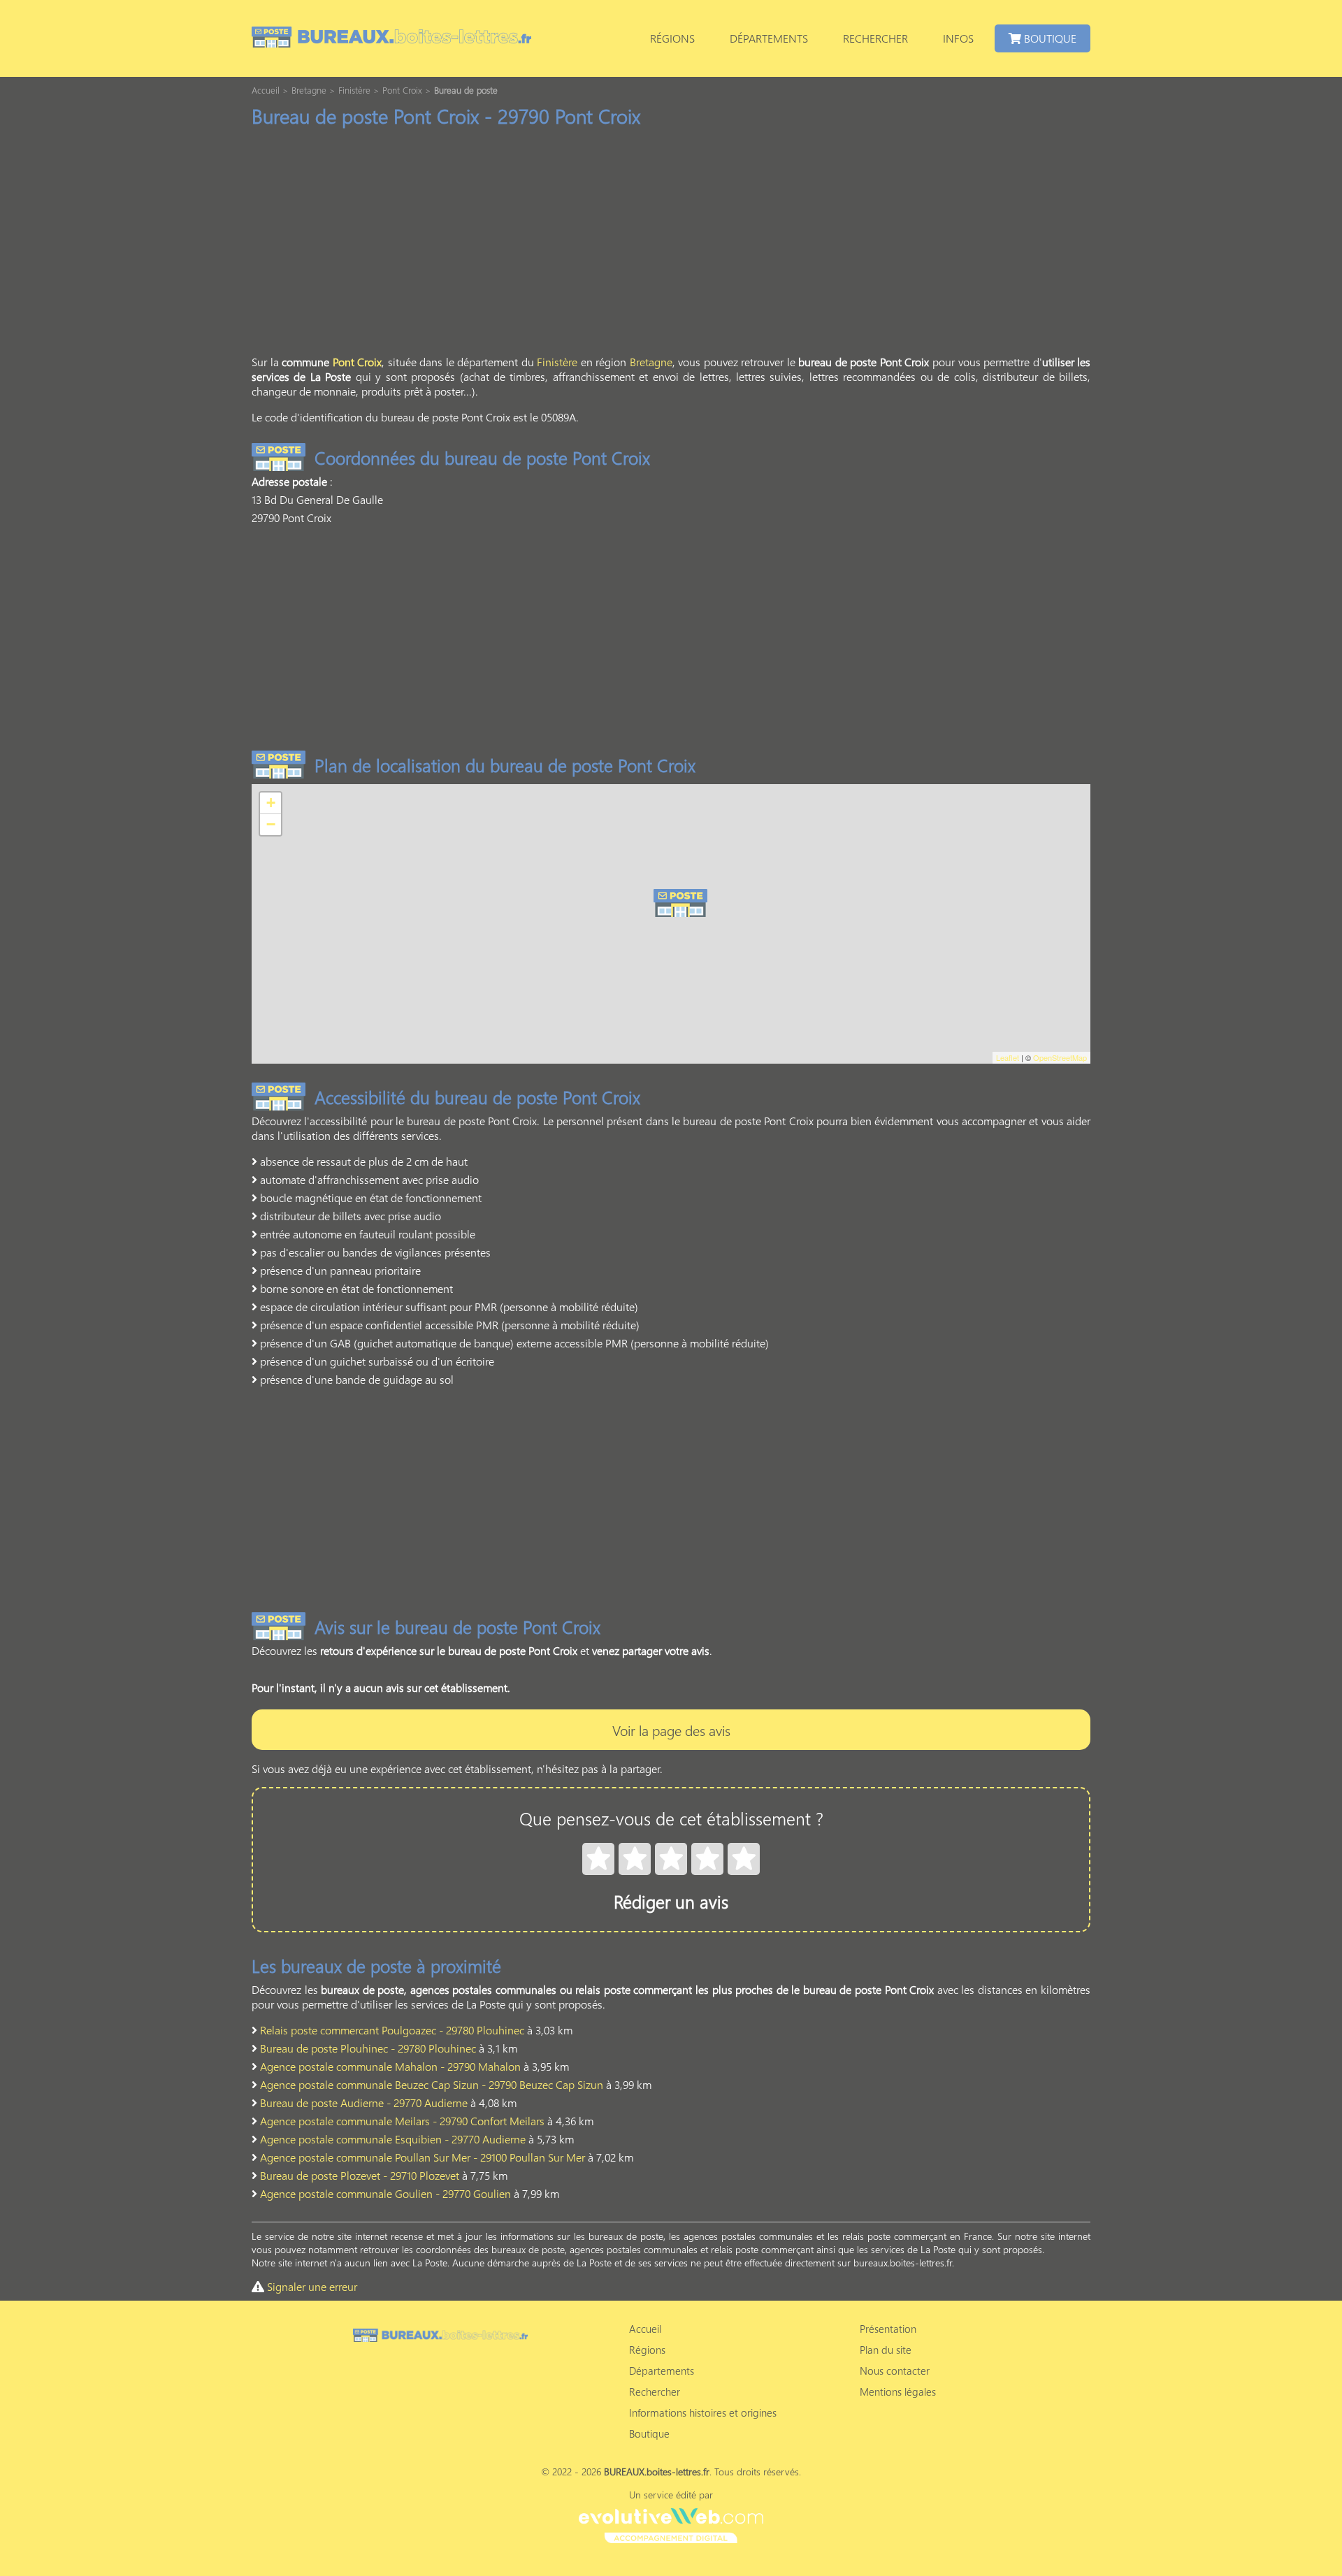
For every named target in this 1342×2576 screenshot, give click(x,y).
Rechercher (875, 38)
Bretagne (651, 362)
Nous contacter (895, 2371)
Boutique (1049, 38)
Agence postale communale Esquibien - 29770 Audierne (393, 2139)
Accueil (645, 2329)
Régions (672, 38)
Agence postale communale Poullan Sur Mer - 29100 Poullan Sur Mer (423, 2157)
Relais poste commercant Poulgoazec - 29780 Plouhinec (392, 2030)
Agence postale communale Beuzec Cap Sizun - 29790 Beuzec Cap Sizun (432, 2084)
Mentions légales (898, 2392)
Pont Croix (358, 362)
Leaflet (1008, 1057)
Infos (958, 38)
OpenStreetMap (1060, 1057)
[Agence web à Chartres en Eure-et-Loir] (671, 2524)
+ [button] (271, 803)
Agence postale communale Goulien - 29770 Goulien (385, 2193)
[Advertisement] (671, 245)
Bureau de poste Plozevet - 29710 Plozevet (360, 2175)
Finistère (557, 362)
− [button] (271, 824)
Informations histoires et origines (703, 2412)
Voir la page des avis (671, 1730)
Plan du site (886, 2350)
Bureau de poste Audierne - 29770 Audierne (364, 2103)
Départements (769, 38)
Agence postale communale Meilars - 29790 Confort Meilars (402, 2121)
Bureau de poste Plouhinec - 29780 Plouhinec (368, 2048)
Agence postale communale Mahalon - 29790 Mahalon (390, 2066)
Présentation (888, 2329)
